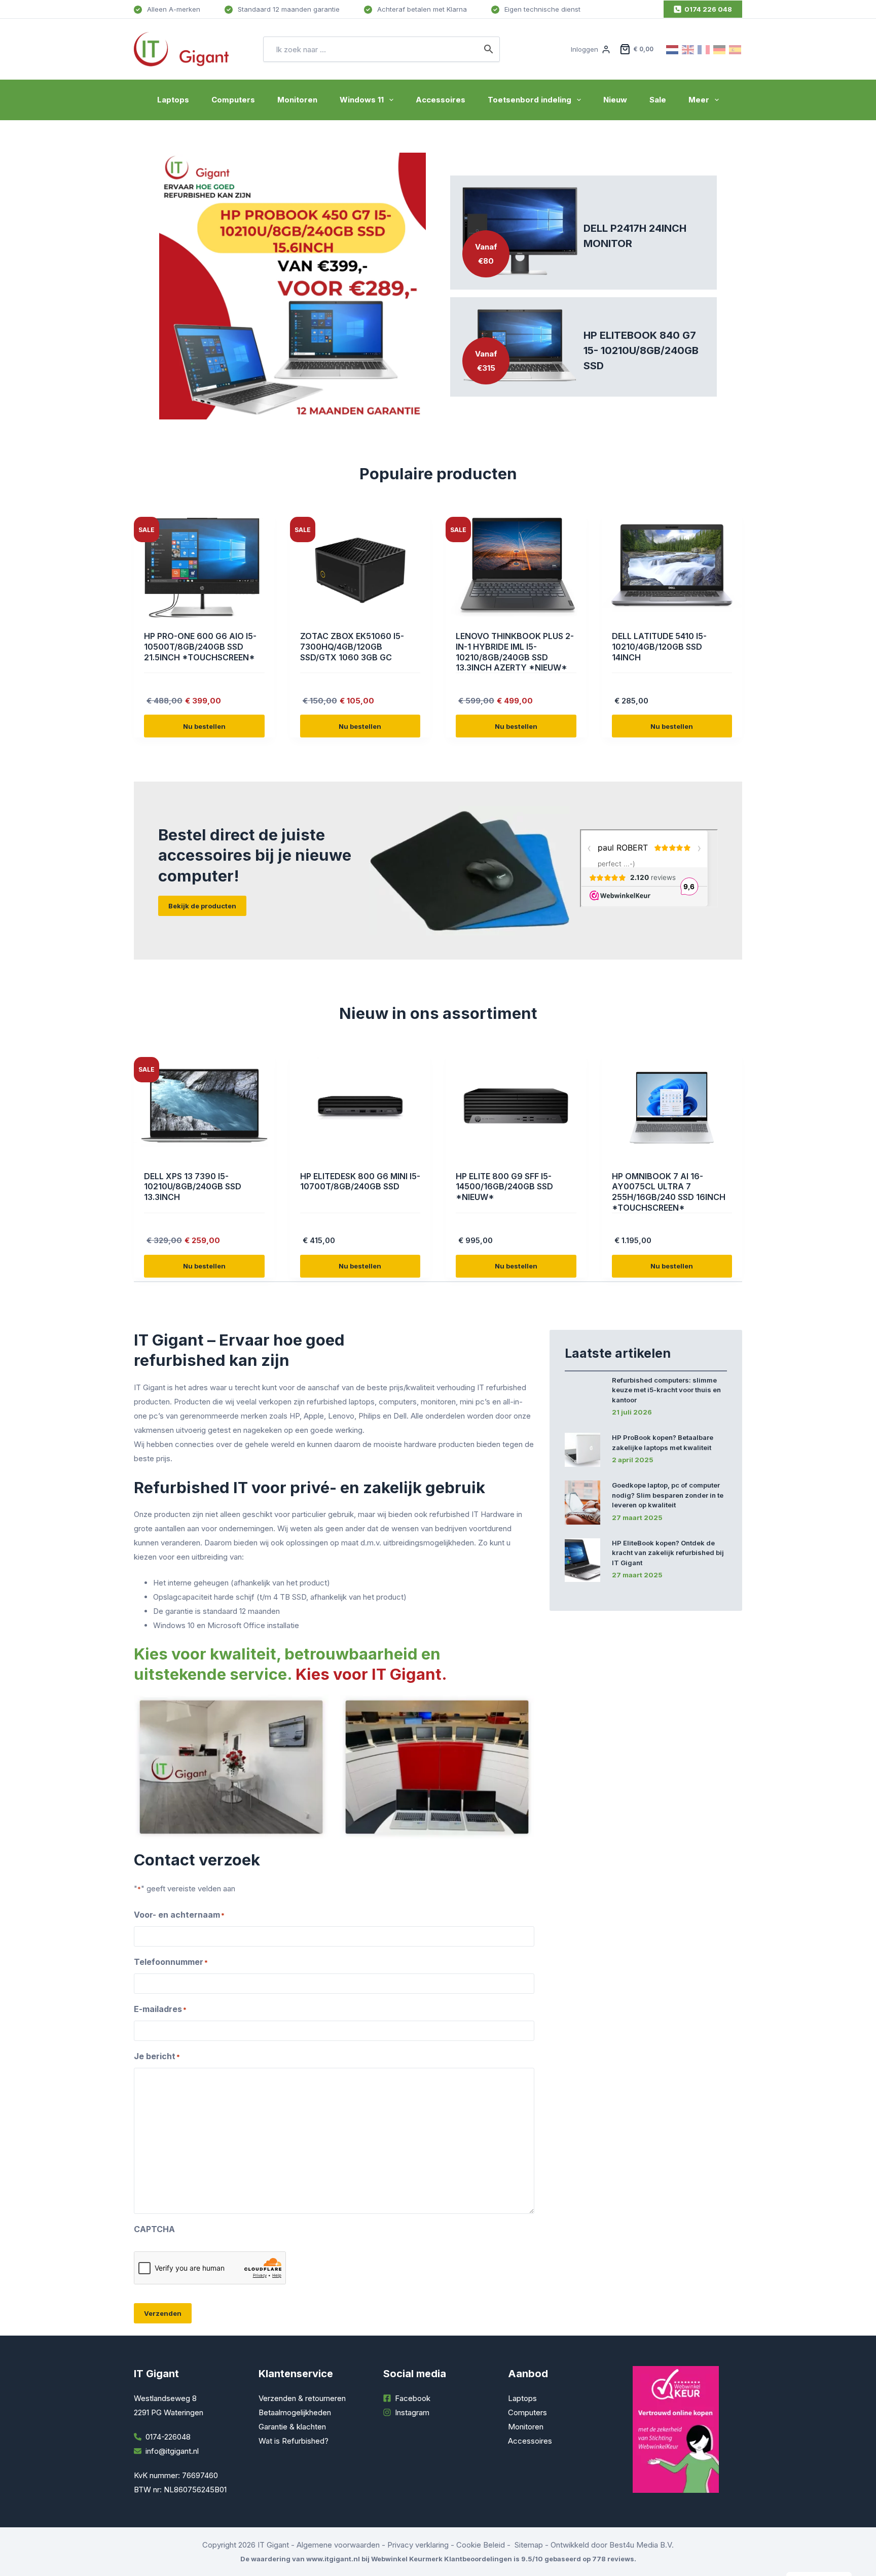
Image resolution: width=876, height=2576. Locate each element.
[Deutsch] (720, 49)
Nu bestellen (204, 726)
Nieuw (615, 100)
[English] (688, 49)
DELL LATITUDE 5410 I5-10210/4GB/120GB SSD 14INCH (659, 647)
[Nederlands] (673, 49)
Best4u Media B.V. (642, 2545)
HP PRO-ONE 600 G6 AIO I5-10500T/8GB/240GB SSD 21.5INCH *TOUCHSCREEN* (200, 647)
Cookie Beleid (481, 2545)
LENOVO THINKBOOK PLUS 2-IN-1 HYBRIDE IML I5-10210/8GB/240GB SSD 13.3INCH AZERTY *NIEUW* (515, 652)
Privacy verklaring (418, 2545)
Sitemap (529, 2545)
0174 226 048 (708, 9)
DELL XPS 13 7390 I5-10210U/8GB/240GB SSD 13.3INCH (193, 1187)
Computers (233, 100)
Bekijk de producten (202, 906)
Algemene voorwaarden (338, 2545)
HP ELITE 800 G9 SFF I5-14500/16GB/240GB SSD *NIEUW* (504, 1187)
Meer (699, 100)
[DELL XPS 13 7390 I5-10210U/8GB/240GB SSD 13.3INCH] (204, 1108)
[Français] (704, 49)
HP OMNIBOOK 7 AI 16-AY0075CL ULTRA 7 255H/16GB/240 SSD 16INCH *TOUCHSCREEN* (669, 1192)
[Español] (736, 49)
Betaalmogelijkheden (295, 2412)
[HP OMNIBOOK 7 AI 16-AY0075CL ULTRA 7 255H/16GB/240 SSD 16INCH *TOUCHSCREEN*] (672, 1108)
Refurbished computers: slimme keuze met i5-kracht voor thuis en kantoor (666, 1390)
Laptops (173, 100)
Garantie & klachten (292, 2427)
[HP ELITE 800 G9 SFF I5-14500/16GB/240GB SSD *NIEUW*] (516, 1108)
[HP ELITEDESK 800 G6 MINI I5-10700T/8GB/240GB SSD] (360, 1108)
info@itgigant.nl (172, 2451)
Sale (658, 100)
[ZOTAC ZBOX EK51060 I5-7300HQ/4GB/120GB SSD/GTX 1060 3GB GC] (360, 568)
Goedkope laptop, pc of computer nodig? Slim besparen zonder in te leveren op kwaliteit (668, 1495)
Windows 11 (362, 100)
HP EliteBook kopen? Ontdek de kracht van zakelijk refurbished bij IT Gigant (668, 1553)
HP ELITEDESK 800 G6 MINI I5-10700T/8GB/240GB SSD (360, 1181)
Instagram (412, 2412)
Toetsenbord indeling (530, 100)
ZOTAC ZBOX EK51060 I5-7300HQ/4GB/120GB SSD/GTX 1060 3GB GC (352, 647)
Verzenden (163, 2313)
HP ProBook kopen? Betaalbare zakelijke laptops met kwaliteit (663, 1442)
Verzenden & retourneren (302, 2398)
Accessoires (441, 100)
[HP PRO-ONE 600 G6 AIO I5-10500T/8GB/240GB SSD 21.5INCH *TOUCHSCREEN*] (204, 568)
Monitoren (297, 100)
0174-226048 (168, 2437)
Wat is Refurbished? (294, 2441)
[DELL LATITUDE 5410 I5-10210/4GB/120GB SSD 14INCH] (672, 568)
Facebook (413, 2398)
